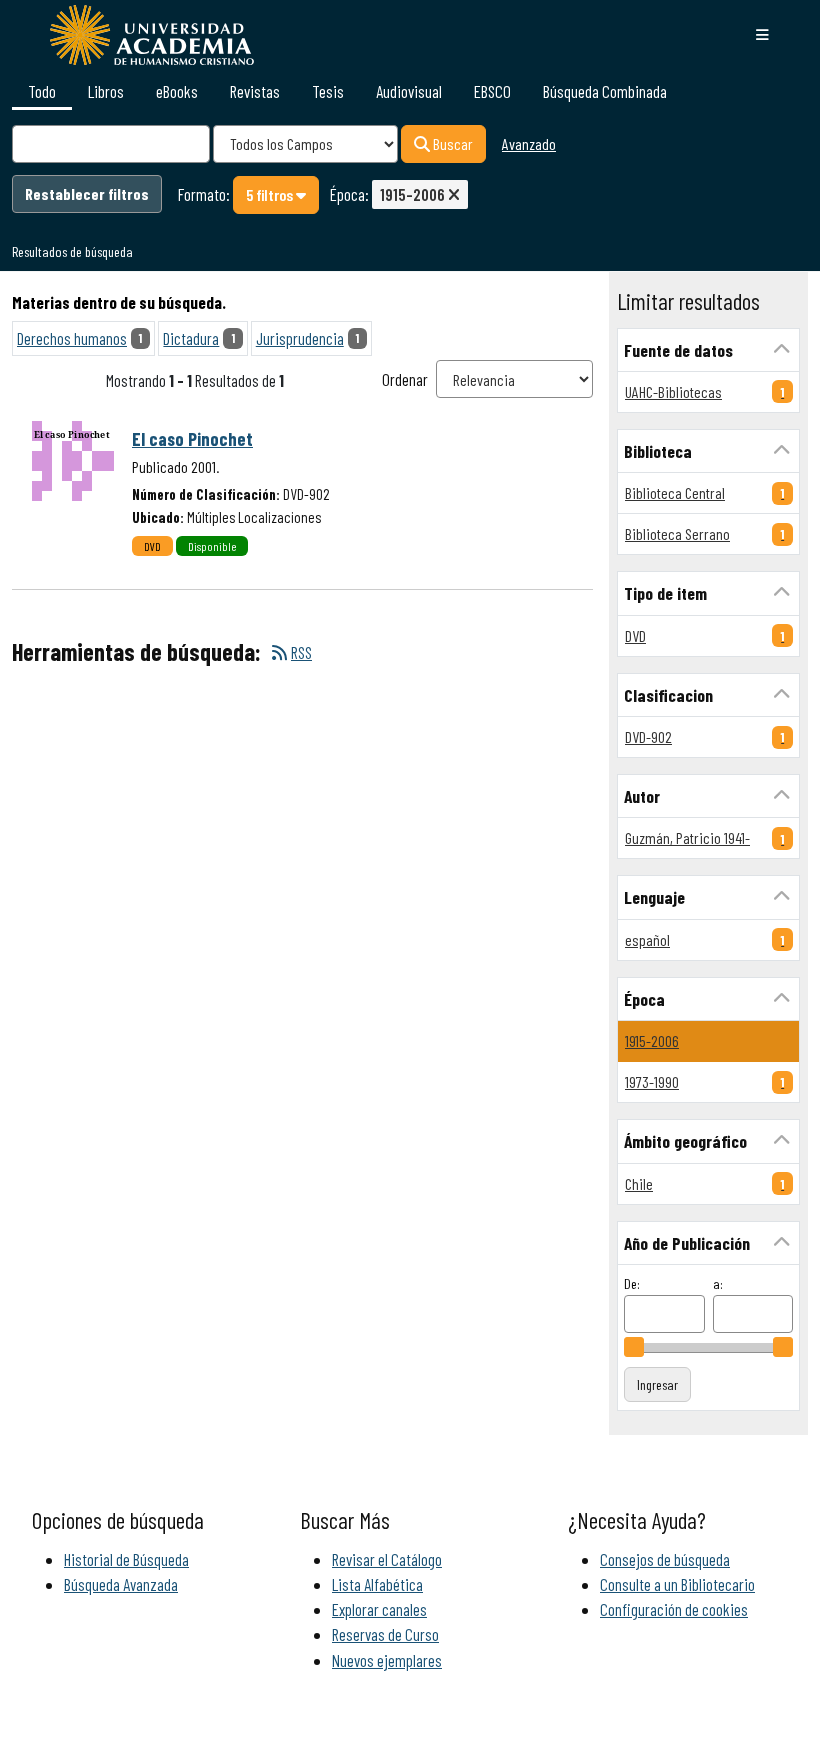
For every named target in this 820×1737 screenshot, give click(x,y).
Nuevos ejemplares (387, 1660)
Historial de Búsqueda (126, 1559)
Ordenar (405, 379)
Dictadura (191, 338)
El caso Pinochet (192, 439)
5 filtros (271, 194)
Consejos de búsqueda (665, 1559)
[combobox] (111, 144)
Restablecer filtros (87, 193)
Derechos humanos (72, 338)
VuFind (52, 34)
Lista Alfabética (377, 1584)
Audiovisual (409, 91)
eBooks (177, 91)
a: (718, 1283)
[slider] (634, 1347)
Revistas (255, 91)
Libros (106, 91)
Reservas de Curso (385, 1634)
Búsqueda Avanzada (121, 1584)
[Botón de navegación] (762, 35)
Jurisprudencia (300, 338)
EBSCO (492, 91)
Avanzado (529, 143)
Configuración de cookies (674, 1609)
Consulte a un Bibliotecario (677, 1584)
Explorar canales (379, 1609)
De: (632, 1283)
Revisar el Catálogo (387, 1559)
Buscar (451, 143)
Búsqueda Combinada (605, 91)
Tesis (328, 91)
